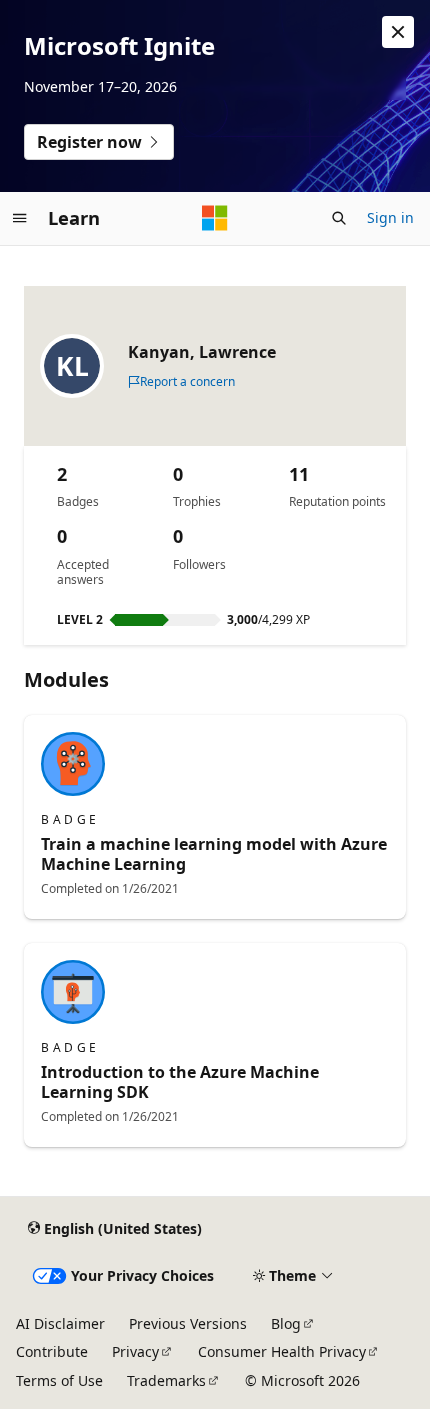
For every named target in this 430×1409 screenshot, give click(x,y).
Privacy (135, 1351)
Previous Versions (188, 1323)
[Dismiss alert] (398, 32)
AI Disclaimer (60, 1323)
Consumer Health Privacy (282, 1351)
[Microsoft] (215, 218)
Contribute (52, 1351)
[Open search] (339, 218)
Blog (286, 1323)
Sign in (390, 217)
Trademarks (166, 1380)
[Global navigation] (20, 218)
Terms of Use (59, 1380)
